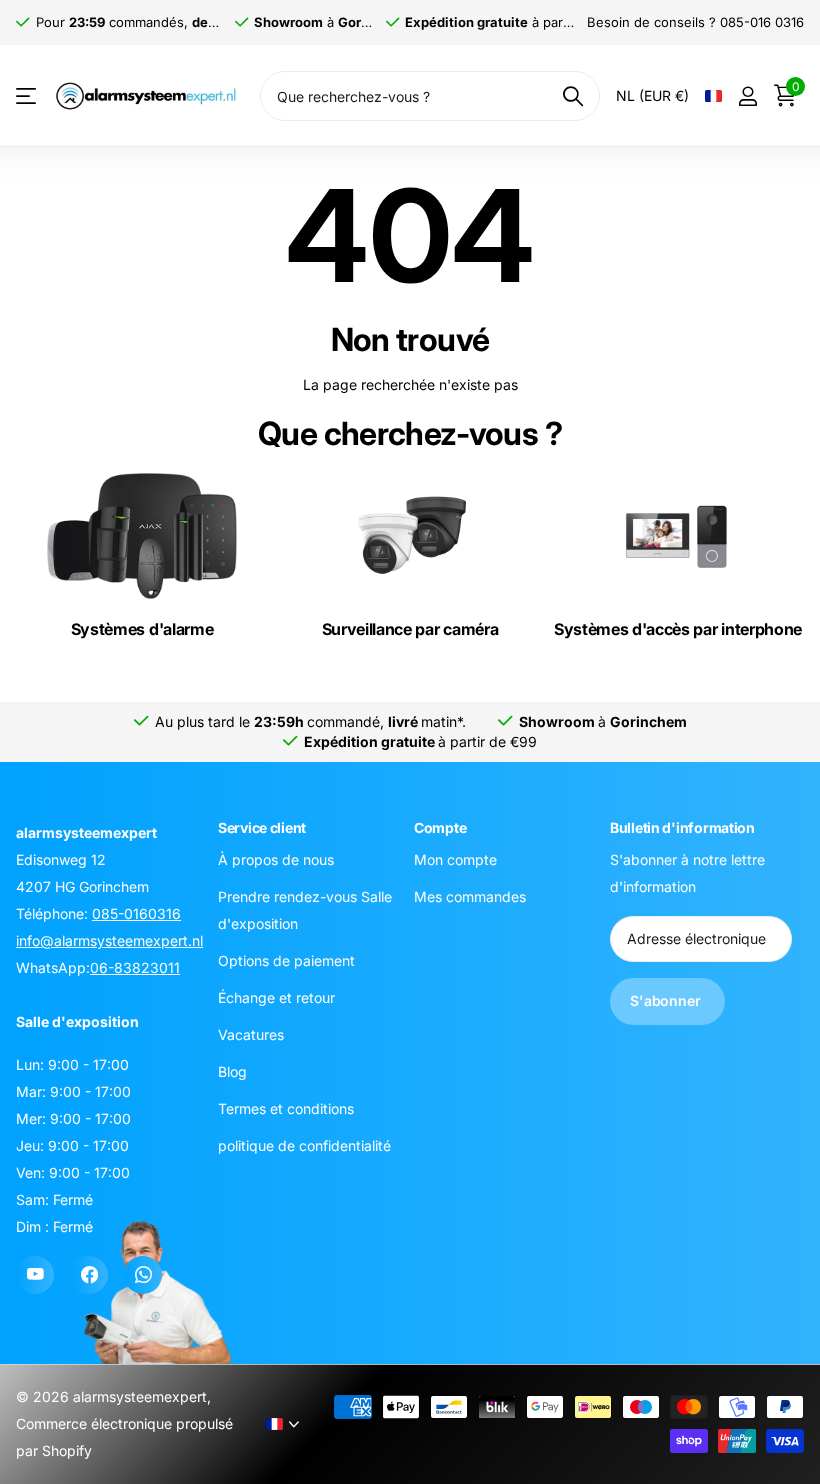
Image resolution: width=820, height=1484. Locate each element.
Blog (232, 1070)
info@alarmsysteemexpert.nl (109, 940)
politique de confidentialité (304, 1144)
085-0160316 (136, 913)
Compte (440, 827)
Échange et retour (276, 996)
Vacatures (251, 1033)
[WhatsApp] (143, 1275)
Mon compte (455, 858)
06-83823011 (135, 967)
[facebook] (89, 1275)
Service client (262, 827)
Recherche (572, 96)
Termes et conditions (286, 1107)
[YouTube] (35, 1275)
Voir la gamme (27, 96)
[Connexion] (747, 96)
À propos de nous (276, 858)
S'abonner (667, 1000)
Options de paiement (286, 959)
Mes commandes (470, 895)
